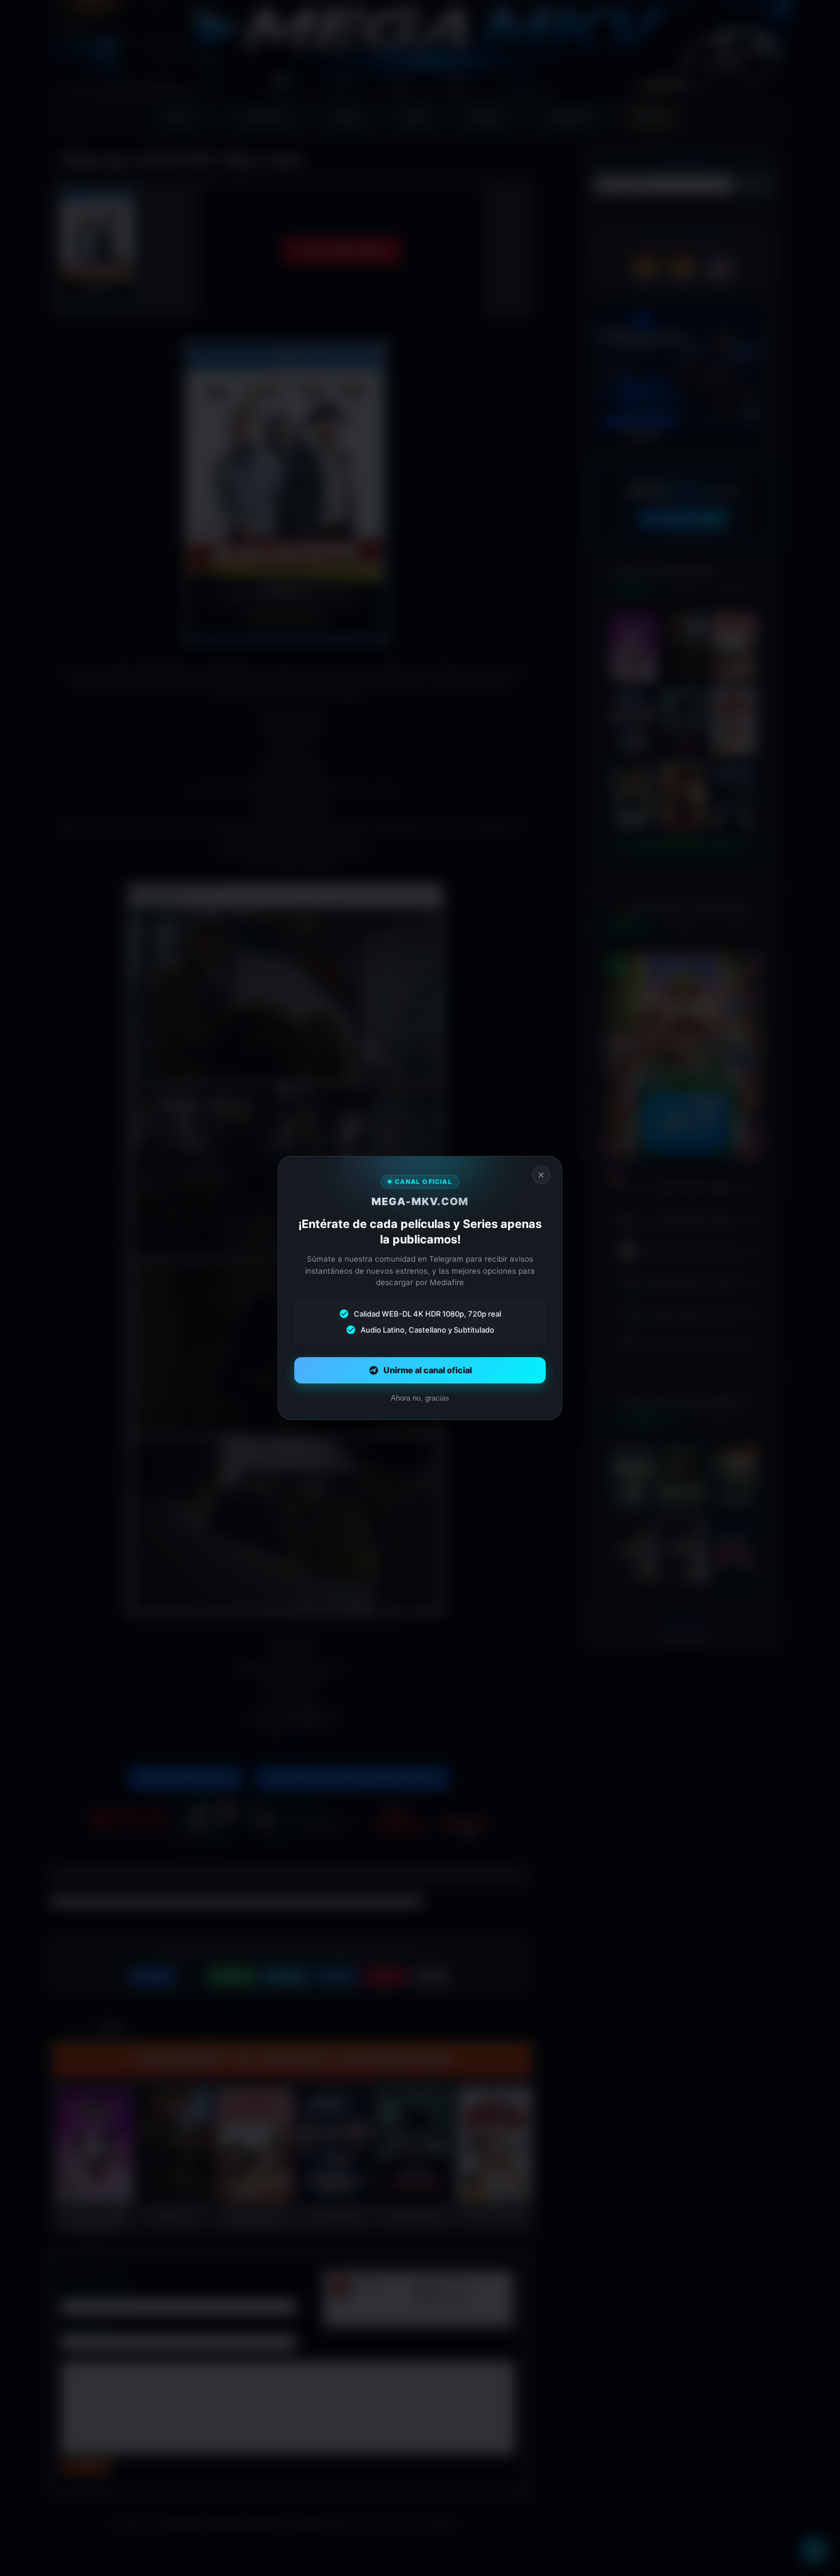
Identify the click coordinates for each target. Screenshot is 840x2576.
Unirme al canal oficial (428, 1370)
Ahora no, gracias (420, 1398)
